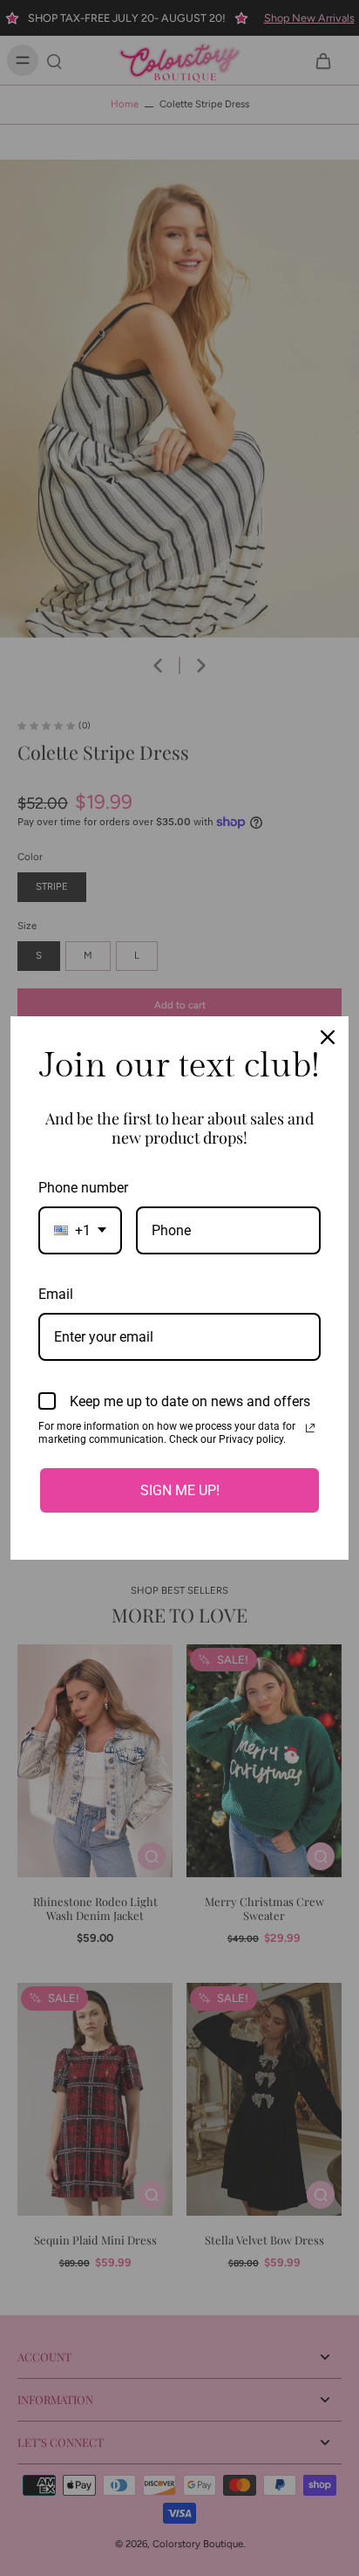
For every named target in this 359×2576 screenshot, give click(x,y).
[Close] (328, 1037)
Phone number (83, 1188)
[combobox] (80, 1230)
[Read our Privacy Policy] (310, 1428)
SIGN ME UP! (180, 1490)
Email (56, 1294)
